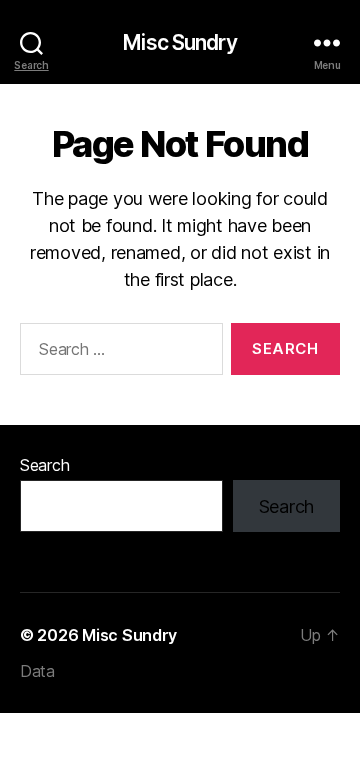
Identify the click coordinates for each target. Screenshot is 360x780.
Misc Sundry (179, 42)
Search (44, 465)
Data (37, 671)
